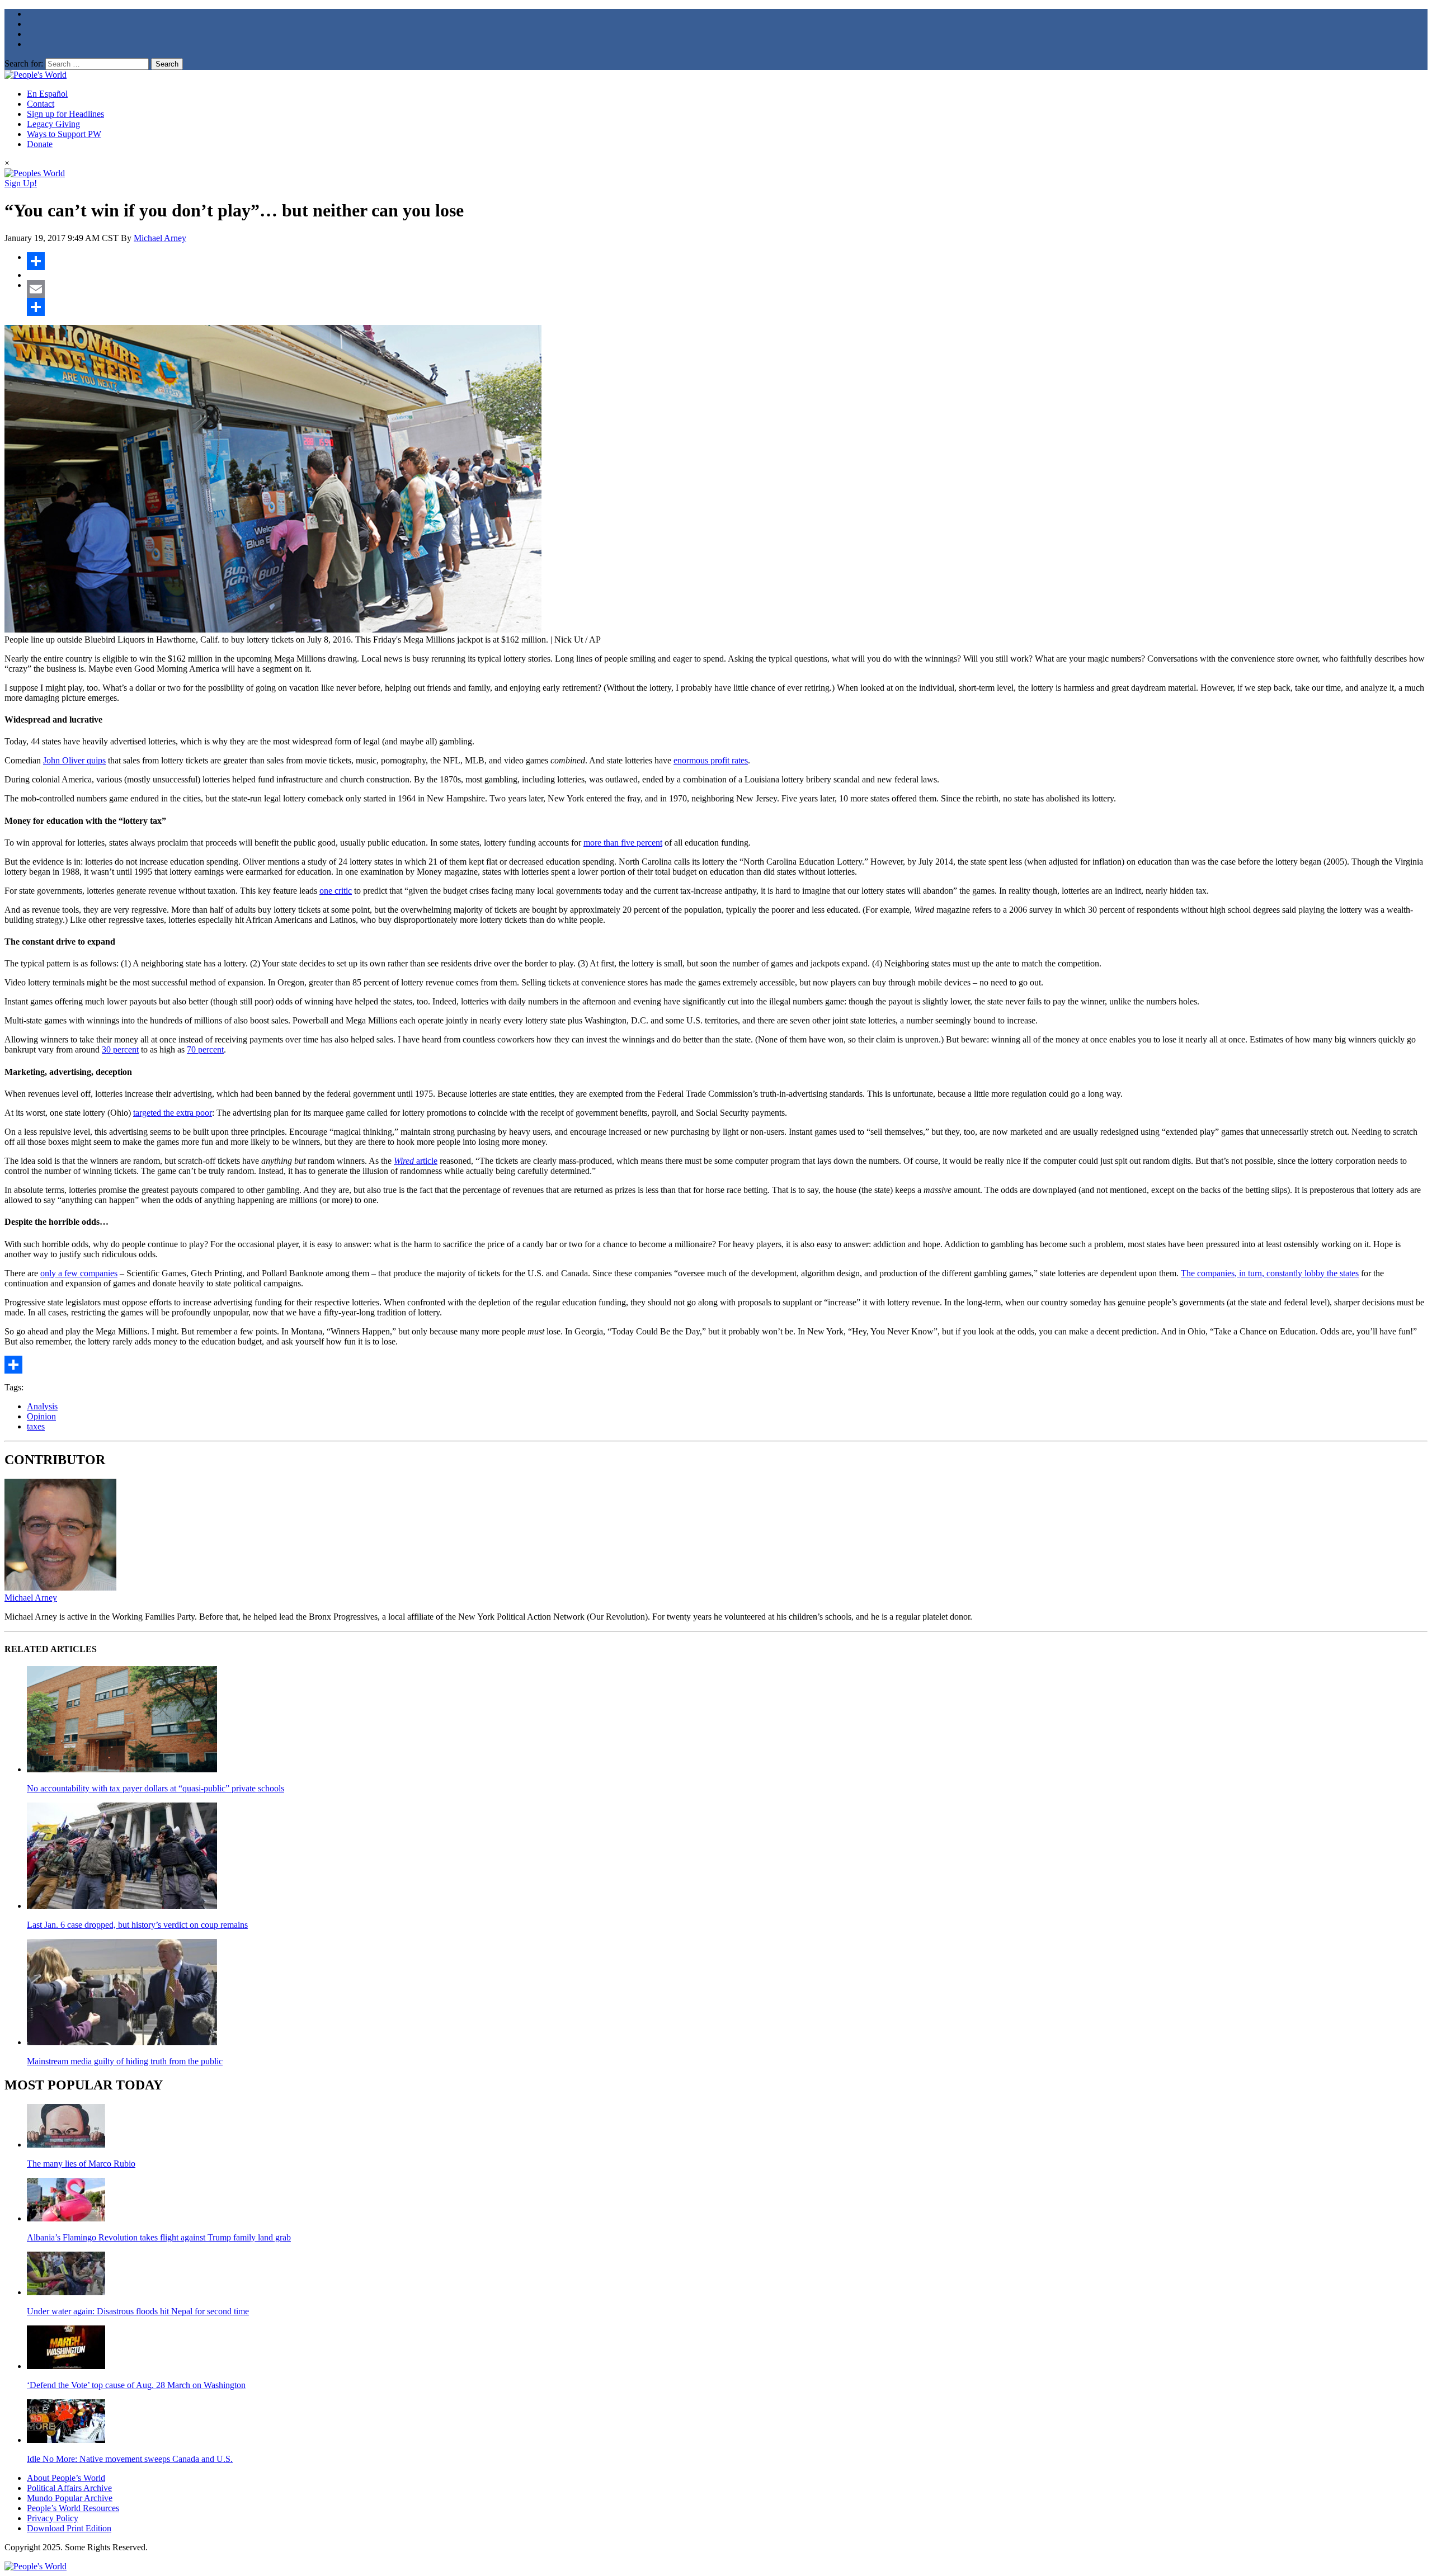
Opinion (41, 1416)
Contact (41, 104)
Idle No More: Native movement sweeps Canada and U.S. (130, 2459)
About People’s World (66, 2478)
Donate (40, 144)
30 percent (120, 1049)
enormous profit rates (711, 760)
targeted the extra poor (173, 1113)
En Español (47, 94)
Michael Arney (160, 238)
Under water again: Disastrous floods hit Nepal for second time (138, 2311)
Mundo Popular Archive (70, 2498)
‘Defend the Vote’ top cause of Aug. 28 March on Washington (136, 2385)
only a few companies (79, 1273)
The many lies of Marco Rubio (81, 2164)
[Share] (727, 261)
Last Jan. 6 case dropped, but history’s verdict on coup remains (137, 1925)
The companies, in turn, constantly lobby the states (1270, 1273)
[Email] (727, 289)
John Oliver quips (74, 760)
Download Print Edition (69, 2528)
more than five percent (623, 843)
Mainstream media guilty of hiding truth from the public (125, 2061)
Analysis (42, 1406)
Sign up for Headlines (65, 114)
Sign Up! (21, 183)
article (416, 1161)
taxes (36, 1426)
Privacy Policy (53, 2518)
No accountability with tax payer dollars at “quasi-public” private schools (156, 1788)
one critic (336, 891)
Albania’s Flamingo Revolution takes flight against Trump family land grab (159, 2237)
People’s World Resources (73, 2508)
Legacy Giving (53, 124)
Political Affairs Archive (69, 2488)
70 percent (205, 1049)
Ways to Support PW (64, 134)
